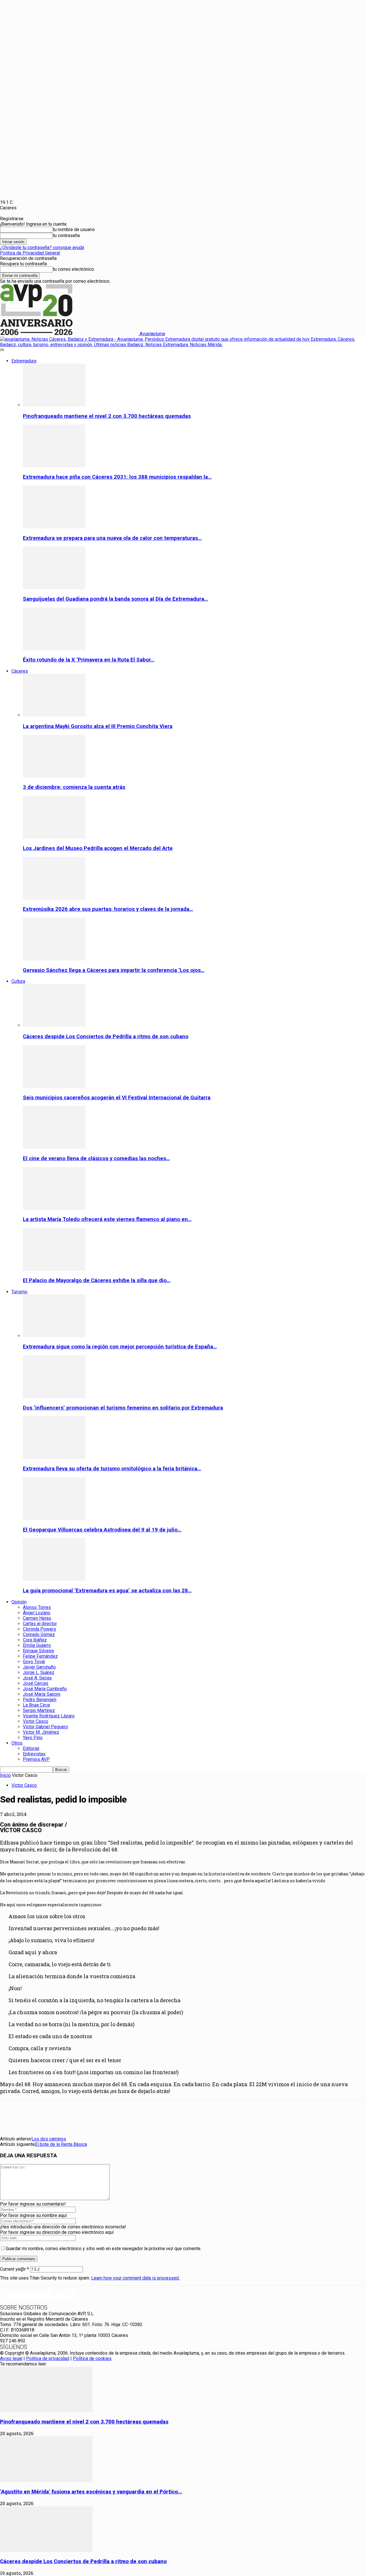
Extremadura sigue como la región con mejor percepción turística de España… (120, 1347)
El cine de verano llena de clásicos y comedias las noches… (96, 1158)
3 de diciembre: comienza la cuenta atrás (74, 787)
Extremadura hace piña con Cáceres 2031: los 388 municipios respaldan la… (117, 477)
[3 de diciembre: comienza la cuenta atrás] (54, 776)
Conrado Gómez (39, 1634)
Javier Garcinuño (39, 1667)
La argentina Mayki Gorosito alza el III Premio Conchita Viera (98, 726)
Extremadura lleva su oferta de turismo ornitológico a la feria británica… (112, 1469)
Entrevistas (34, 1754)
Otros (17, 1743)
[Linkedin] (71, 2112)
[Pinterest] (51, 2112)
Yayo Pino (33, 1738)
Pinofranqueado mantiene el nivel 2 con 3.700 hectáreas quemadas (107, 416)
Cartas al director (40, 1624)
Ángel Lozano (37, 1613)
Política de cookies (92, 2359)
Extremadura (24, 361)
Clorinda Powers (39, 1629)
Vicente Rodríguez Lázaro (49, 1716)
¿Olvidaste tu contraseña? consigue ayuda (42, 247)
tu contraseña (66, 235)
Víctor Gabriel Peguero (45, 1727)
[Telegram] (112, 2112)
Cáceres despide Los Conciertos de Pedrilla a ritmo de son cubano (106, 1037)
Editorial (31, 1748)
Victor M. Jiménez (41, 1732)
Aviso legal (11, 2359)
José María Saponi (42, 1694)
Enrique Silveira (38, 1651)
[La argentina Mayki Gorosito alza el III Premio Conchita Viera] (54, 715)
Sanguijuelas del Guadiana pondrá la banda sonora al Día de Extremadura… (115, 599)
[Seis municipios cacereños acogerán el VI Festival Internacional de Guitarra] (54, 1086)
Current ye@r (14, 2269)
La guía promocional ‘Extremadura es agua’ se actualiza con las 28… (107, 1591)
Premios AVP (36, 1759)
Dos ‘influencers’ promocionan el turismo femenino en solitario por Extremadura (123, 1408)
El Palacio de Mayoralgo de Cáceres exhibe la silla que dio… (97, 1280)
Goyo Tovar (34, 1662)
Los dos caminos (49, 2139)
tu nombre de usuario (74, 229)
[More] (133, 2112)
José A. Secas (37, 1678)
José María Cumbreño (45, 1689)
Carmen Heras (37, 1618)
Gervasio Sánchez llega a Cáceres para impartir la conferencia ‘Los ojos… (114, 970)
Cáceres (20, 671)
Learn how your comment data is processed (136, 2278)
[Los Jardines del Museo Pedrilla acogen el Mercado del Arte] (54, 837)
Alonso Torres (37, 1607)
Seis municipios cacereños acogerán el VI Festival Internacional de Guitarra (117, 1098)
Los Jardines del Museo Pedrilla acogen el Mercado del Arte (98, 848)
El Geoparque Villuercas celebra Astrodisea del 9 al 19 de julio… (102, 1530)
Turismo (19, 1292)
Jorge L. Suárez (39, 1672)
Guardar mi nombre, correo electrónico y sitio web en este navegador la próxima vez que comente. (104, 2249)
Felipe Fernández (40, 1656)
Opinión (19, 1602)
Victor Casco (36, 1721)
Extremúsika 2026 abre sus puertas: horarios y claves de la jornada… (108, 909)
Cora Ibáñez (35, 1640)
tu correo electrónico (73, 269)
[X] (30, 2112)
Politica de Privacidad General (30, 253)
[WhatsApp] (92, 2112)
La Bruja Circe (36, 1705)
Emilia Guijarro (37, 1645)
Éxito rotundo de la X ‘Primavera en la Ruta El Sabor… (89, 660)
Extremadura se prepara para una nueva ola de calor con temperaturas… (112, 538)
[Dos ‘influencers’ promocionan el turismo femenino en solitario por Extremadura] (54, 1397)
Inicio (5, 1775)
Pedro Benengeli (40, 1700)
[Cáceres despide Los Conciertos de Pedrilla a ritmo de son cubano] (54, 1025)
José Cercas (36, 1683)
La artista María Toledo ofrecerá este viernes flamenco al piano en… (107, 1219)
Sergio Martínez (39, 1710)
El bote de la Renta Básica (61, 2144)
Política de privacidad (48, 2359)
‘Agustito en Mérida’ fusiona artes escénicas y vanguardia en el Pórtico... (91, 2492)
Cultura (18, 981)
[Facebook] (9, 2112)
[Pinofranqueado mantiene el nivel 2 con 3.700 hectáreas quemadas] (54, 405)
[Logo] (183, 345)
